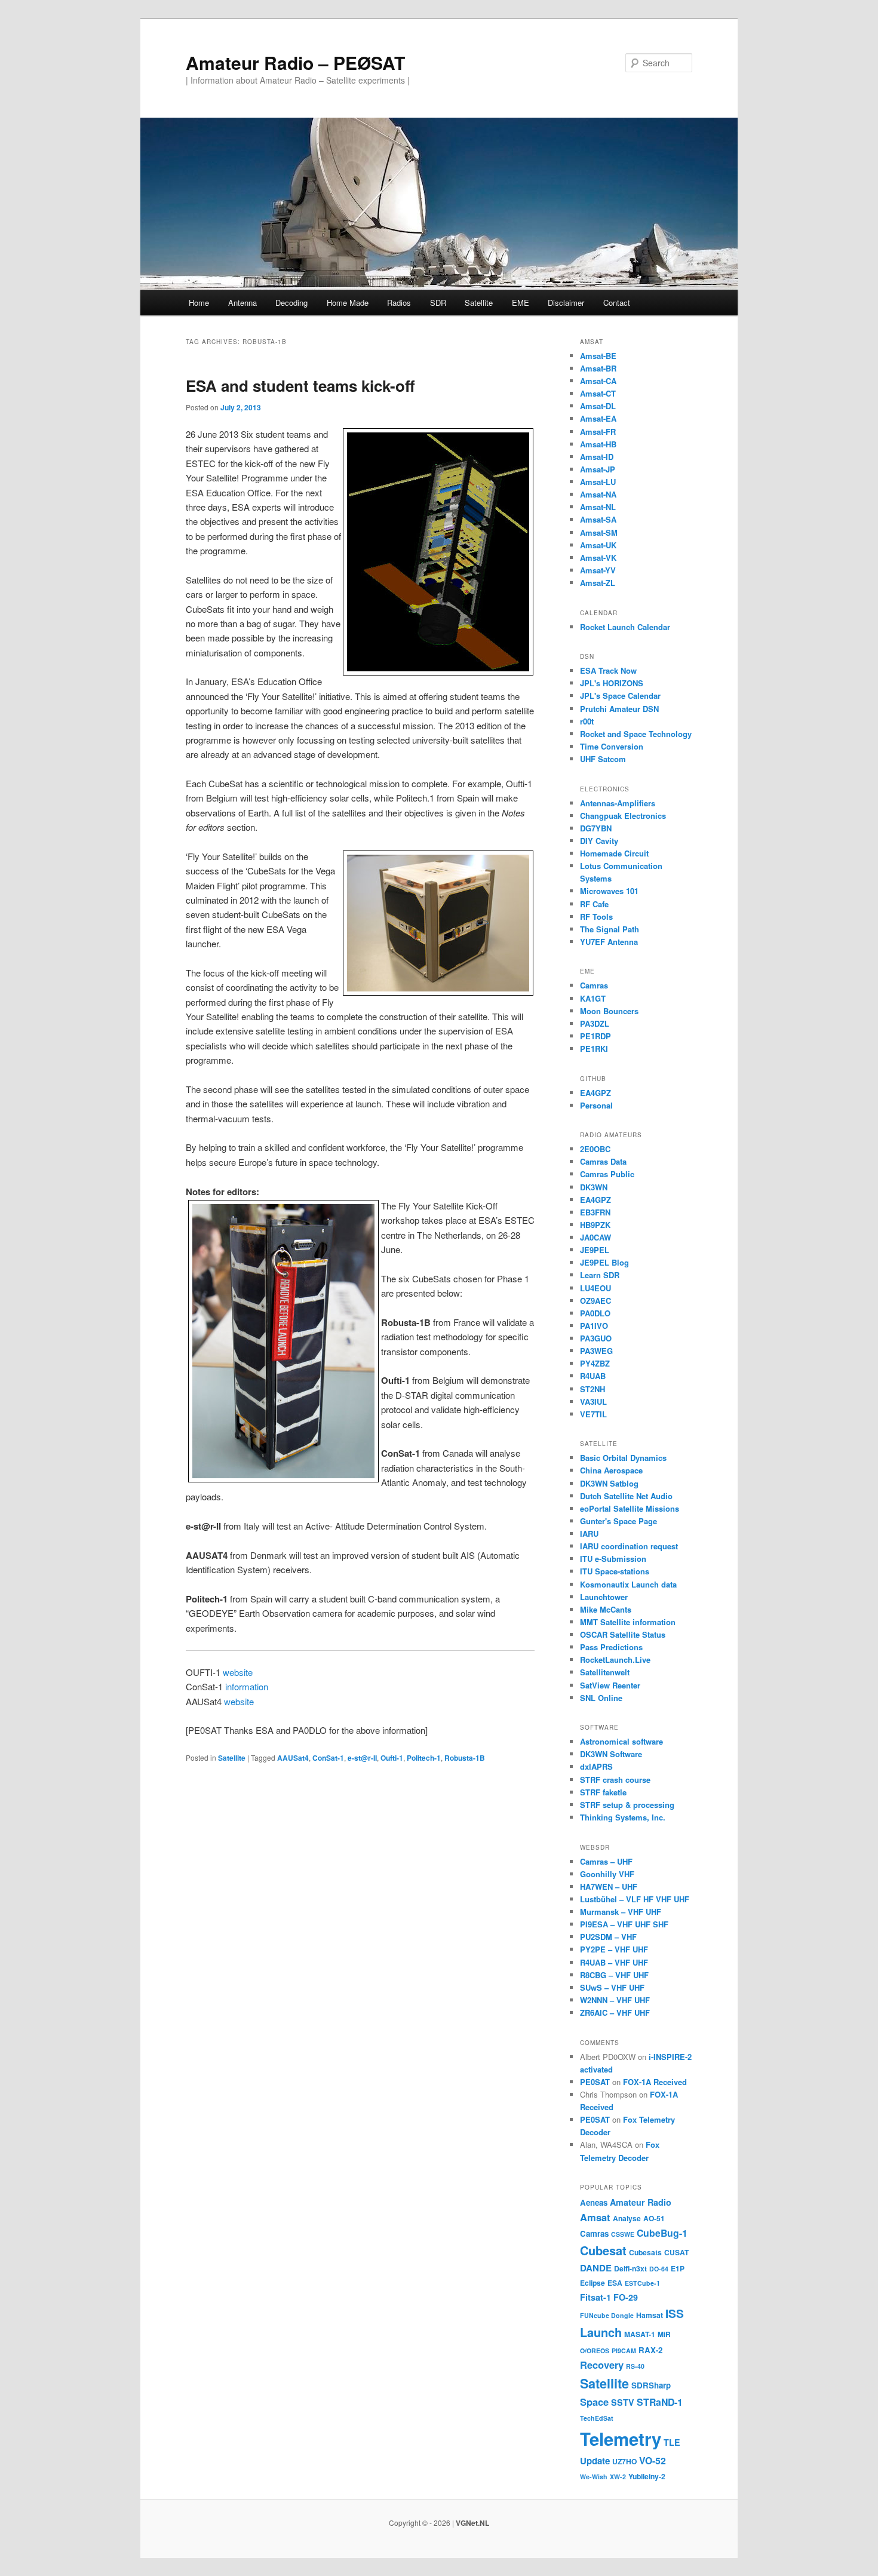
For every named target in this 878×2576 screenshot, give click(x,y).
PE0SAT (595, 2082)
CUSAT (676, 2252)
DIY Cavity (599, 841)
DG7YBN (596, 828)
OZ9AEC (595, 1301)
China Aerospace (611, 1470)
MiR (664, 2334)
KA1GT (593, 998)
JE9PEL (595, 1250)
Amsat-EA (598, 418)
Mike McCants (606, 1609)
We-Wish (594, 2477)
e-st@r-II (362, 1758)
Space (594, 2402)
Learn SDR (600, 1275)
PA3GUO (596, 1338)
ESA (615, 2283)
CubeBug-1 (662, 2233)
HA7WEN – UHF (609, 1886)
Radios (399, 303)
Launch (601, 2332)
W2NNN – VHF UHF (615, 2000)
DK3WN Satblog (609, 1483)
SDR (438, 303)
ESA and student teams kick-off (300, 386)
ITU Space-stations (615, 1571)
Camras (594, 985)
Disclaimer (566, 303)
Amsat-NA (598, 494)
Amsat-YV (598, 570)
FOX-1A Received (655, 2082)
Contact (617, 303)
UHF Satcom (603, 759)
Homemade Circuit (614, 853)
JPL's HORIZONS (612, 683)
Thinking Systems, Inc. (623, 1817)
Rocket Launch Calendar (625, 627)
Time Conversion (612, 746)
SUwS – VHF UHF (612, 1987)
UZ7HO (624, 2461)
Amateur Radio (641, 2202)
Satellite (479, 303)
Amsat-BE (598, 356)
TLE (672, 2442)
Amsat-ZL (598, 583)
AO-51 (654, 2218)
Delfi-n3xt (630, 2268)
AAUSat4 (293, 1758)
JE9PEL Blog (604, 1262)
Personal (596, 1105)
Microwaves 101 (609, 891)
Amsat (595, 2217)
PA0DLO (595, 1313)
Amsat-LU (598, 482)
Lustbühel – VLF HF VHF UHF (635, 1899)
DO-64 (659, 2269)
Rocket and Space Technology (636, 734)
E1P (678, 2268)
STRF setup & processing (627, 1805)
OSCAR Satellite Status (623, 1634)
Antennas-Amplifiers (618, 803)
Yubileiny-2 (647, 2476)
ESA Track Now (608, 670)
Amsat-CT (598, 393)
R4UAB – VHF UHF (614, 1962)
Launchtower (604, 1597)
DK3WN (594, 1187)
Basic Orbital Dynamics (623, 1458)
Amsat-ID (597, 457)
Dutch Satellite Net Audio (626, 1496)
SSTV (623, 2402)
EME (521, 303)
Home (199, 303)
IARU (589, 1533)
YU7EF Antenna (609, 942)
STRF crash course (615, 1780)
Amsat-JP (598, 469)
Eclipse (593, 2283)
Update (595, 2461)
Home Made (348, 303)
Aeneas (594, 2202)
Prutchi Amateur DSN (619, 709)
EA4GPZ (595, 1093)
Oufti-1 (392, 1758)
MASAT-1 (640, 2334)
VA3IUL (593, 1401)
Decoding (291, 303)
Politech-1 (424, 1758)
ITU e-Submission (613, 1559)
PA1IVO (594, 1326)
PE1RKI (594, 1048)
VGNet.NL (472, 2523)
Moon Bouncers (609, 1011)
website (238, 1672)
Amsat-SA (598, 519)
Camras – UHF (606, 1861)
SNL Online (601, 1698)
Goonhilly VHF (607, 1874)
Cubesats (645, 2252)
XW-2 (618, 2477)
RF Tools (596, 917)
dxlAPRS (596, 1766)
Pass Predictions (611, 1647)
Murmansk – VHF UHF (621, 1912)
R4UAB (593, 1376)
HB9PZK (595, 1225)
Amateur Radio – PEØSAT (295, 62)
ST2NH (593, 1389)
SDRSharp (651, 2385)
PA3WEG (596, 1351)
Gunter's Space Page (618, 1521)
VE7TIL (593, 1414)
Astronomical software (621, 1741)
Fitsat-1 (595, 2297)
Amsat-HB (598, 444)
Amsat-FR (598, 432)
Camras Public (607, 1174)
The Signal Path (610, 929)
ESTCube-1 (642, 2283)
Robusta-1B (465, 1758)
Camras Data (603, 1161)
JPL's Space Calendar (620, 696)
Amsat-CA (598, 381)
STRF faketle (603, 1792)
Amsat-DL (598, 406)
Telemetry (621, 2439)
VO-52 (653, 2460)
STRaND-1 (660, 2402)
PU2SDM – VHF (608, 1937)
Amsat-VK (598, 558)
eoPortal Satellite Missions (630, 1508)
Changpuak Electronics (623, 816)
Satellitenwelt (605, 1672)
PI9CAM (624, 2351)
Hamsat (650, 2315)
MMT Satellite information (628, 1622)
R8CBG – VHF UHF (614, 1975)
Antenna (242, 303)
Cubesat (603, 2250)
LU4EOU (595, 1288)
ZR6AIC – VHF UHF (615, 2012)
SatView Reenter (610, 1685)
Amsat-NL (598, 507)
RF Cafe (594, 904)
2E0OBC (595, 1149)
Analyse (627, 2218)
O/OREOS (595, 2351)
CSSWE (623, 2234)
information (247, 1686)
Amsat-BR (598, 368)
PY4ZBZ (595, 1363)
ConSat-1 (328, 1758)
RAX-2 (650, 2350)
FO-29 (626, 2297)
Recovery (602, 2365)
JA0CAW (595, 1237)
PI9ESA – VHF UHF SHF (624, 1924)
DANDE (596, 2268)
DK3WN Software (611, 1754)
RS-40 (635, 2366)
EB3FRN (595, 1212)
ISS (675, 2313)
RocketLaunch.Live (615, 1659)
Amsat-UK (598, 545)
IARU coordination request (629, 1546)
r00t (587, 721)
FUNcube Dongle (607, 2315)
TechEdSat (597, 2418)
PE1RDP (595, 1036)
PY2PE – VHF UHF (614, 1949)
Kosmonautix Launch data (628, 1584)
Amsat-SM (599, 532)
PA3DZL (595, 1023)
